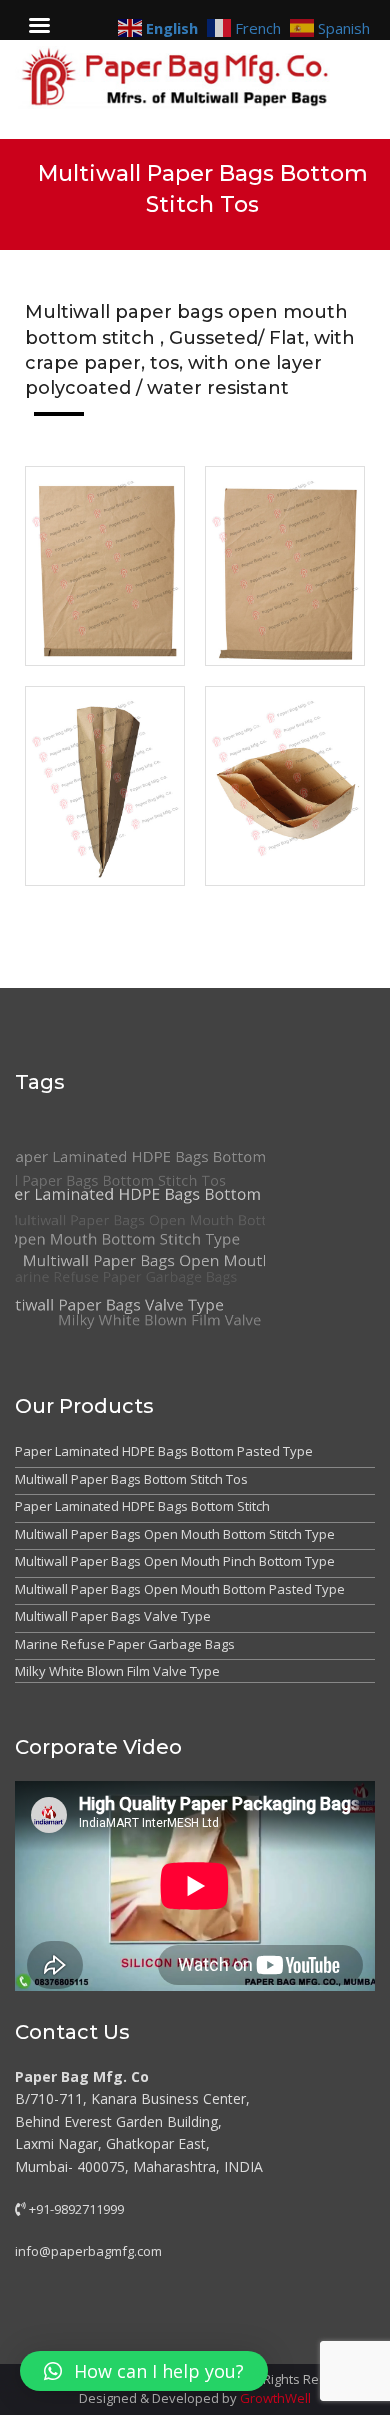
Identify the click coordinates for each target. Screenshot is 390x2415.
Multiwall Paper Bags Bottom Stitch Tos (131, 1479)
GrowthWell (275, 2398)
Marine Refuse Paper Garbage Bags (125, 1644)
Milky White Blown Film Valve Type (117, 1671)
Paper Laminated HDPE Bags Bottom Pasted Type (164, 1451)
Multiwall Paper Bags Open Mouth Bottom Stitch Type (175, 1534)
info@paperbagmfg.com (88, 2251)
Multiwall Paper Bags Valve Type (113, 1616)
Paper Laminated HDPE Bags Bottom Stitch (142, 1506)
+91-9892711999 (75, 2209)
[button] (144, 2371)
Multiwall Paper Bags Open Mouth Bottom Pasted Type (180, 1589)
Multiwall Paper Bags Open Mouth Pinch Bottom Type (175, 1561)
